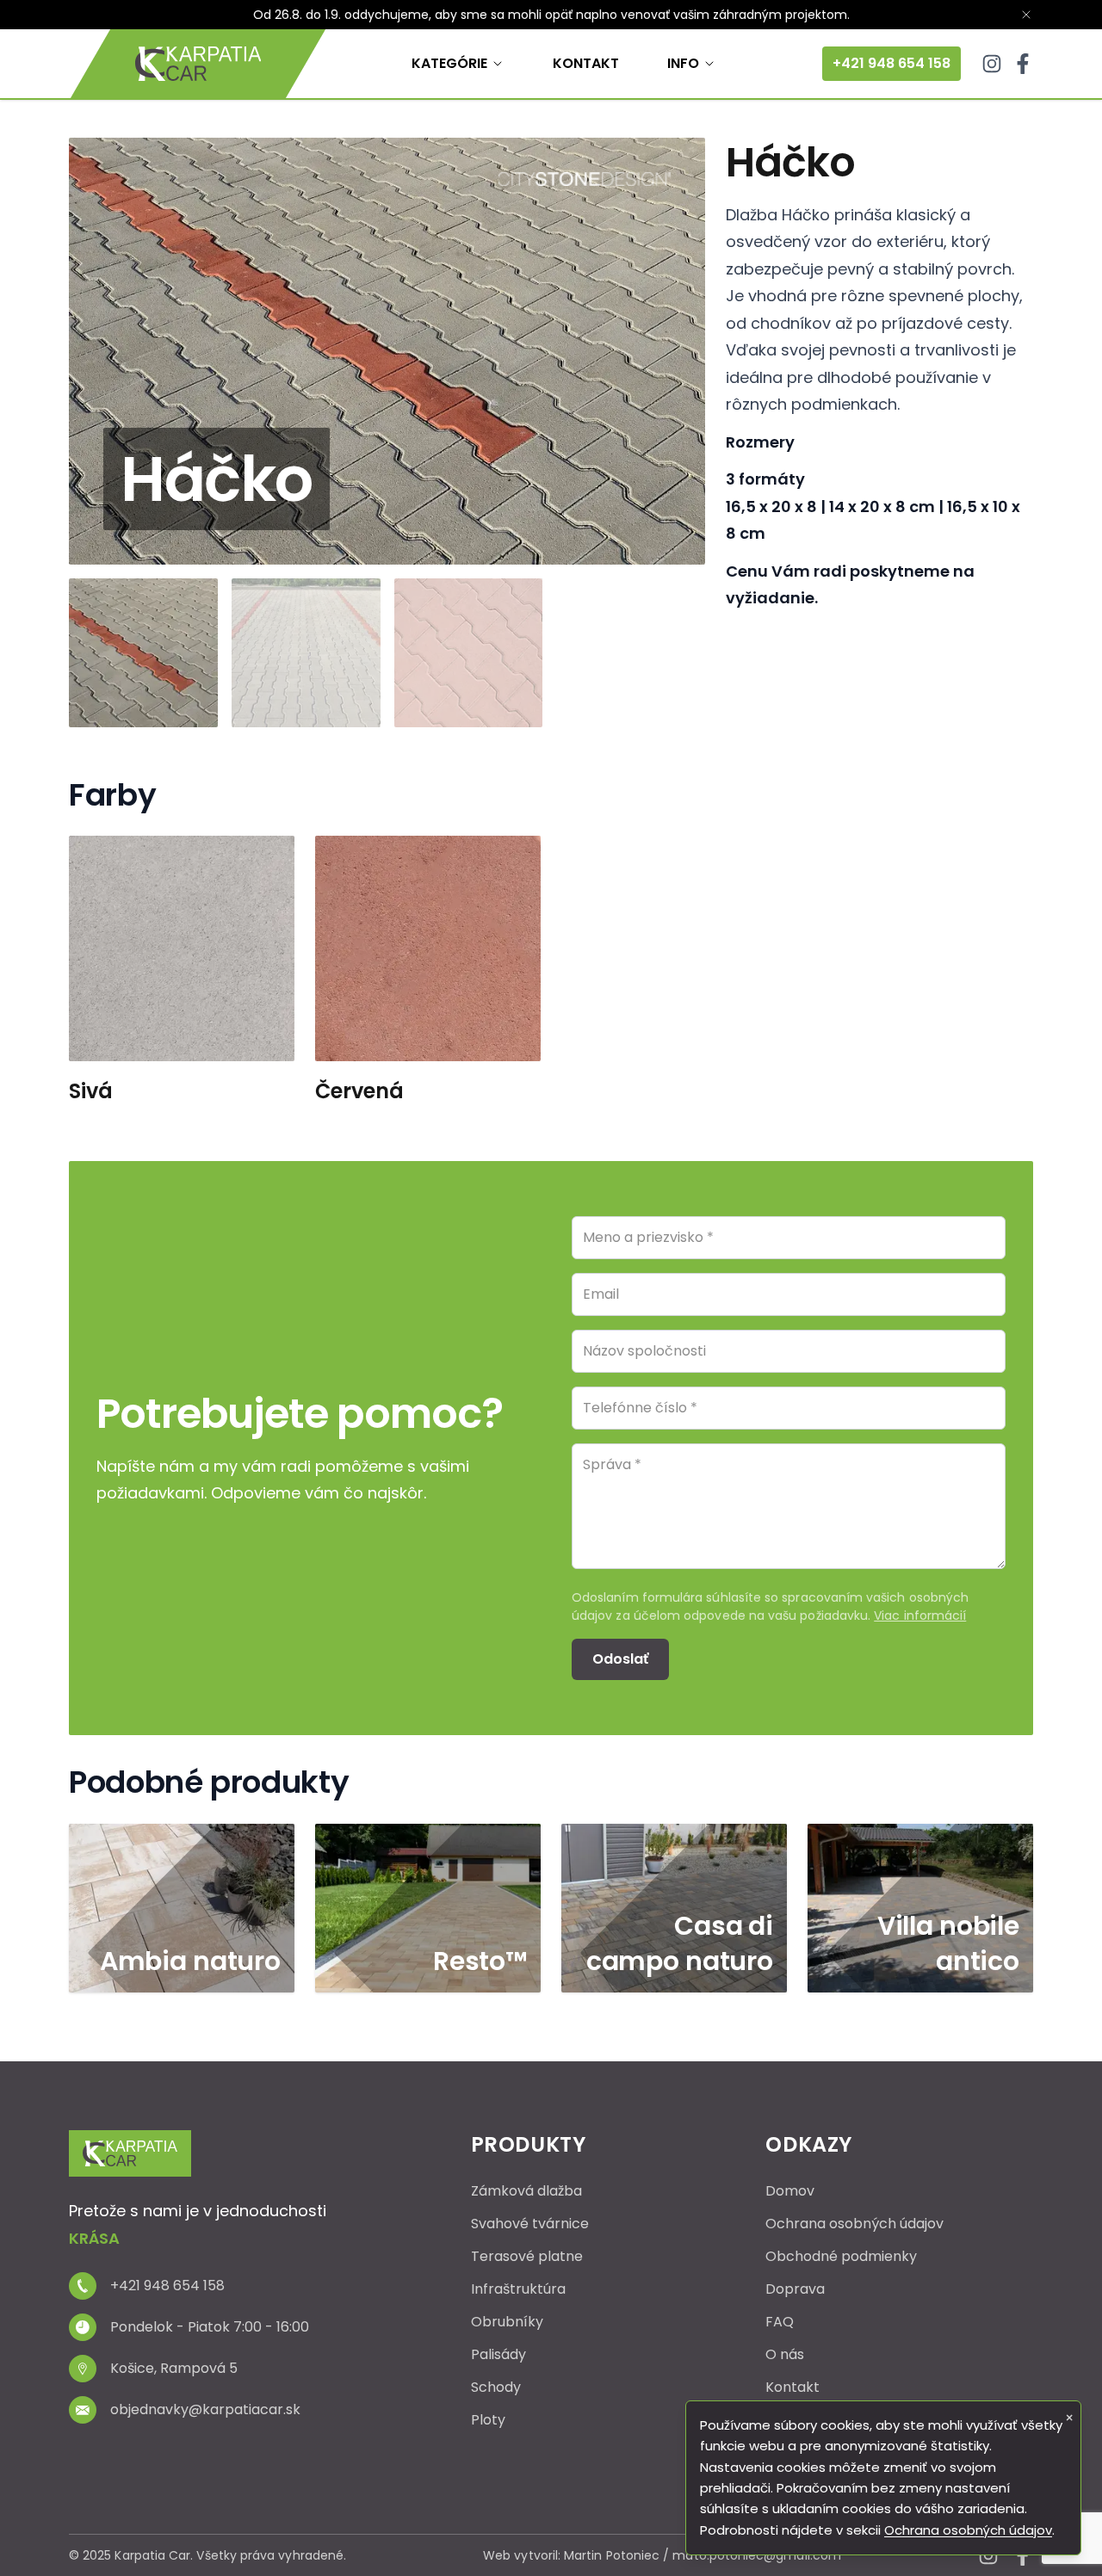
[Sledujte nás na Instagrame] (992, 64)
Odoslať (620, 1659)
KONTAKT (586, 63)
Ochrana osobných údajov (968, 2530)
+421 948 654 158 (892, 63)
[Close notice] (1026, 15)
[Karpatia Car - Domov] (198, 64)
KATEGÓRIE (449, 63)
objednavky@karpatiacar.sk (205, 2409)
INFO (683, 63)
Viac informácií (920, 1615)
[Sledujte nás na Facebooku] (1023, 64)
